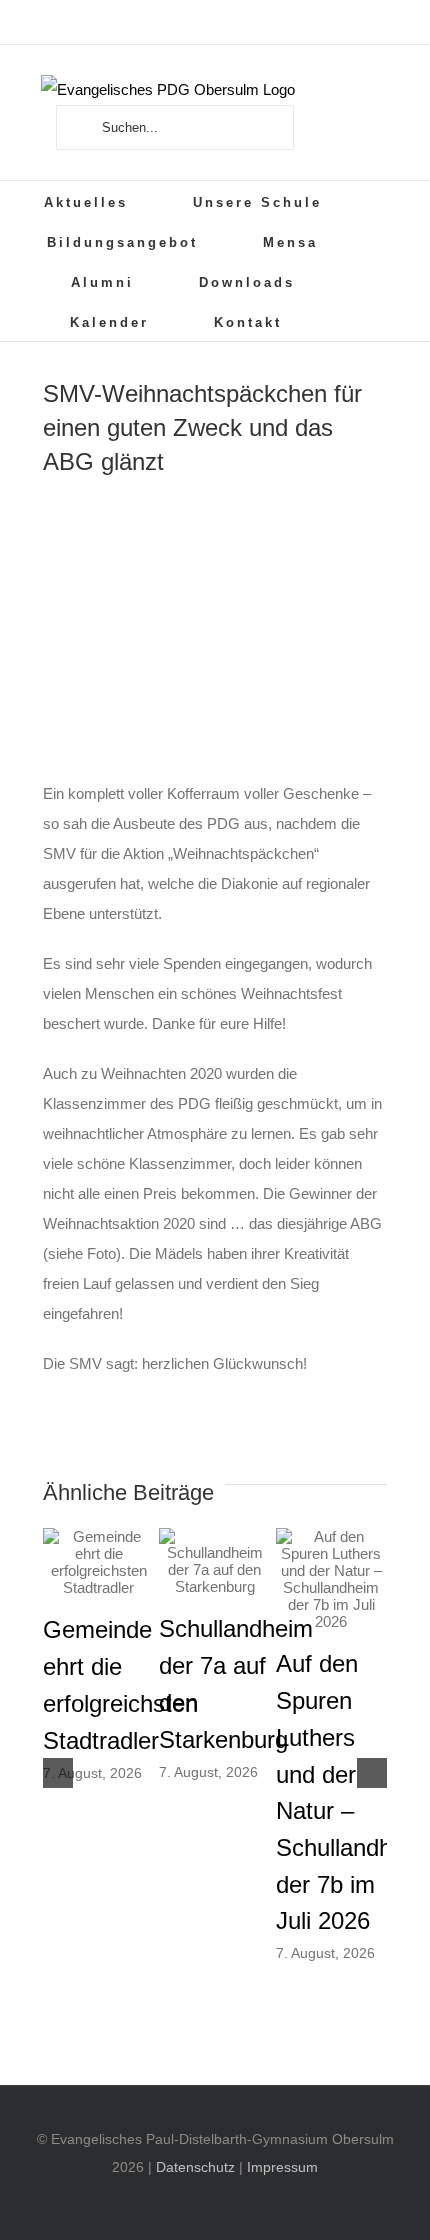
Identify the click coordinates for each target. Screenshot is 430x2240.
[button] (353, 321)
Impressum (282, 2167)
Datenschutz (195, 2167)
